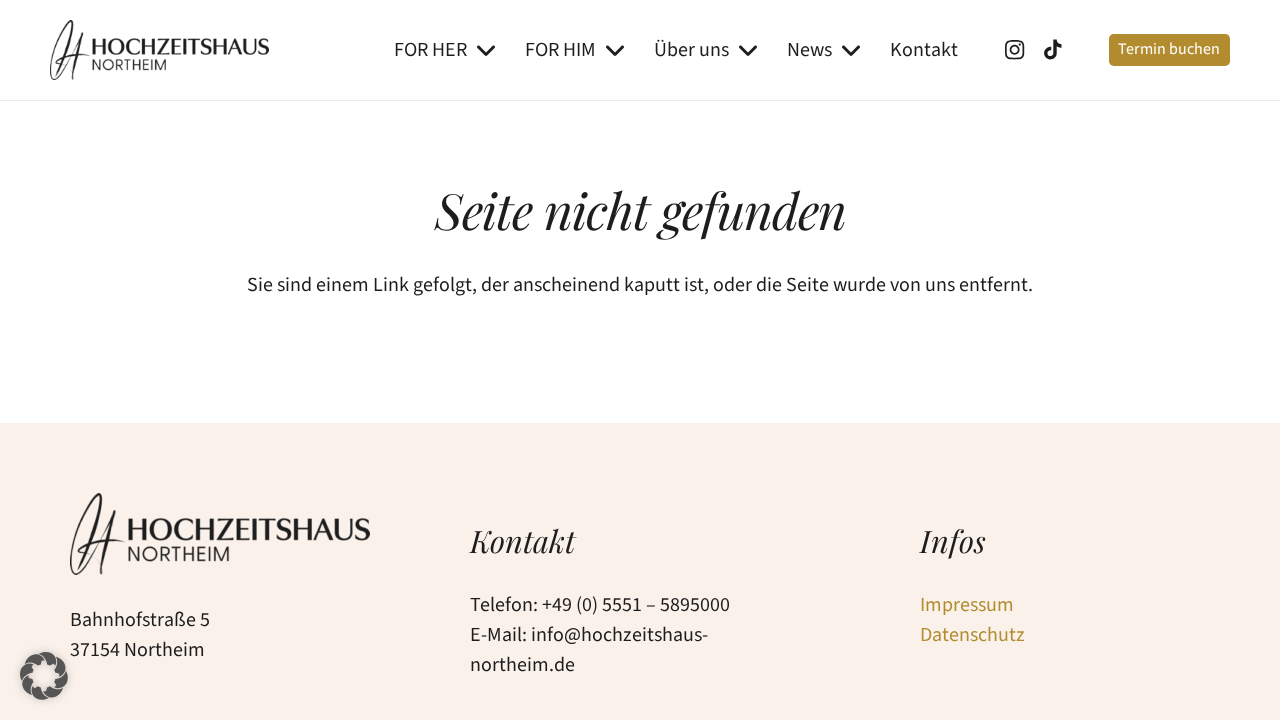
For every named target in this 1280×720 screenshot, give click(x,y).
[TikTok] (1061, 50)
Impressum (967, 605)
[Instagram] (1021, 50)
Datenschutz (972, 635)
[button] (486, 50)
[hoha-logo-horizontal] (159, 50)
